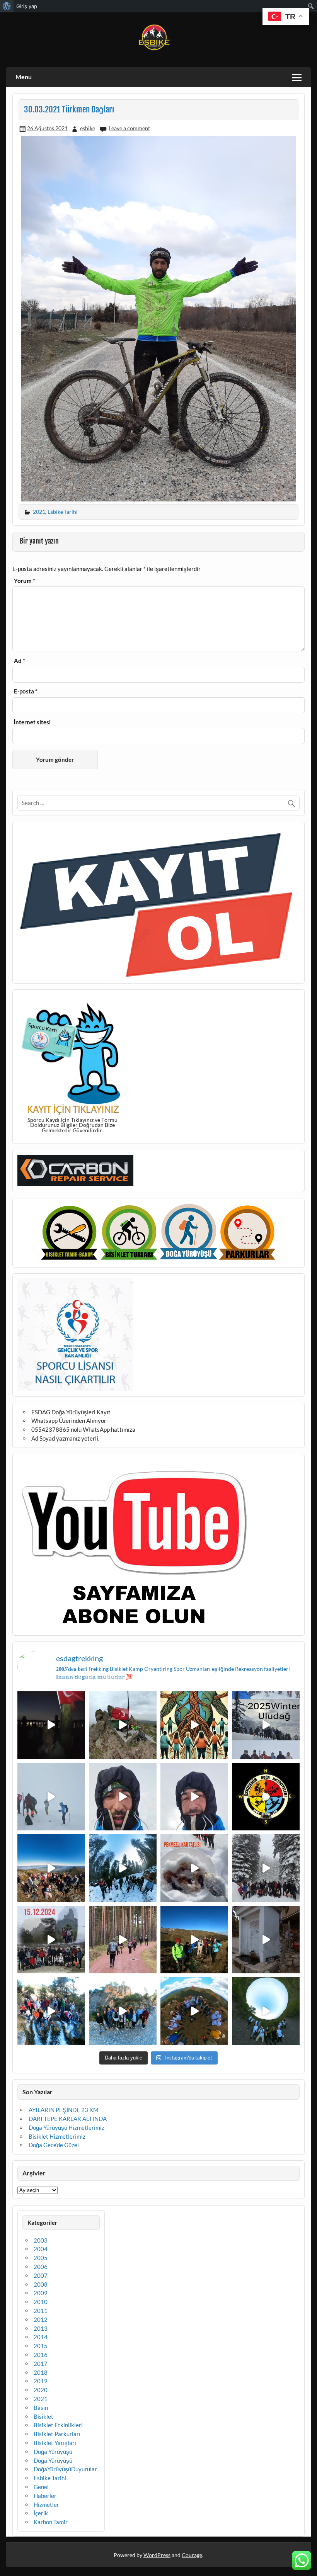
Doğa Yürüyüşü (53, 2452)
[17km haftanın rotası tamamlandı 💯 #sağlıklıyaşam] (123, 1868)
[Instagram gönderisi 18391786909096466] (194, 1797)
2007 (41, 2275)
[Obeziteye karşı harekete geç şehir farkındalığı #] (194, 1725)
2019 (41, 2381)
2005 (41, 2258)
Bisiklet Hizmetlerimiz (57, 2136)
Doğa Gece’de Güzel (54, 2145)
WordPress (157, 2555)
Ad (20, 661)
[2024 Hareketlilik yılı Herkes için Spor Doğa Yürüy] (266, 2011)
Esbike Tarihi (63, 512)
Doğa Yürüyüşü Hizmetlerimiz (66, 2127)
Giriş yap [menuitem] (27, 6)
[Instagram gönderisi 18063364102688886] (266, 1940)
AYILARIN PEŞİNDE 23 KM (64, 2110)
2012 (41, 2319)
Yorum (25, 581)
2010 (41, 2302)
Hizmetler (46, 2505)
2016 (41, 2355)
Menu (24, 77)
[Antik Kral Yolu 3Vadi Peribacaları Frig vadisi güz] (266, 1797)
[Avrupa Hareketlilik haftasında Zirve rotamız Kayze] (194, 2011)
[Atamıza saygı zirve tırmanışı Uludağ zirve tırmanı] (194, 1940)
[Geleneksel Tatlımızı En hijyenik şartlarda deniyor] (194, 1868)
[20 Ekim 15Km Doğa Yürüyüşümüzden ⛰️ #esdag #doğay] (51, 2011)
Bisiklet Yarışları (55, 2443)
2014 (41, 2337)
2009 (41, 2293)
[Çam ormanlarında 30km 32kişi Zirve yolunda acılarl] (123, 1940)
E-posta (26, 691)
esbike (88, 128)
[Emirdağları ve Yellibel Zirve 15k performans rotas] (123, 1725)
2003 (41, 2240)
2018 (41, 2372)
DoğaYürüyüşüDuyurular (65, 2469)
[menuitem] (7, 6)
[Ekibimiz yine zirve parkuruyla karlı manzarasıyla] (266, 1868)
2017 (41, 2364)
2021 (39, 512)
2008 (41, 2284)
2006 (41, 2267)
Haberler (45, 2496)
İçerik (41, 2513)
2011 (41, 2311)
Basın (41, 2408)
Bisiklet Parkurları (57, 2434)
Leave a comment (129, 128)
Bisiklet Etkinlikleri (58, 2425)
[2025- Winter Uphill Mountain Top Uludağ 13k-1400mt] (266, 1725)
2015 (41, 2346)
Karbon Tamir (51, 2522)
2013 (41, 2328)
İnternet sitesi (32, 722)
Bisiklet (43, 2416)
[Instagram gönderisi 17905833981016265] (123, 1797)
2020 (41, 2390)
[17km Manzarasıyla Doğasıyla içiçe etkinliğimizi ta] (51, 1868)
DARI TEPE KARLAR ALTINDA (68, 2119)
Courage (192, 2555)
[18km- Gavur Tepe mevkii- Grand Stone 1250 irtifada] (51, 1940)
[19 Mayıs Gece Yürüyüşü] (51, 1725)
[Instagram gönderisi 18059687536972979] (51, 1797)
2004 (41, 2249)
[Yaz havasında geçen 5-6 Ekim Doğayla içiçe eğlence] (123, 2011)
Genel (41, 2487)
